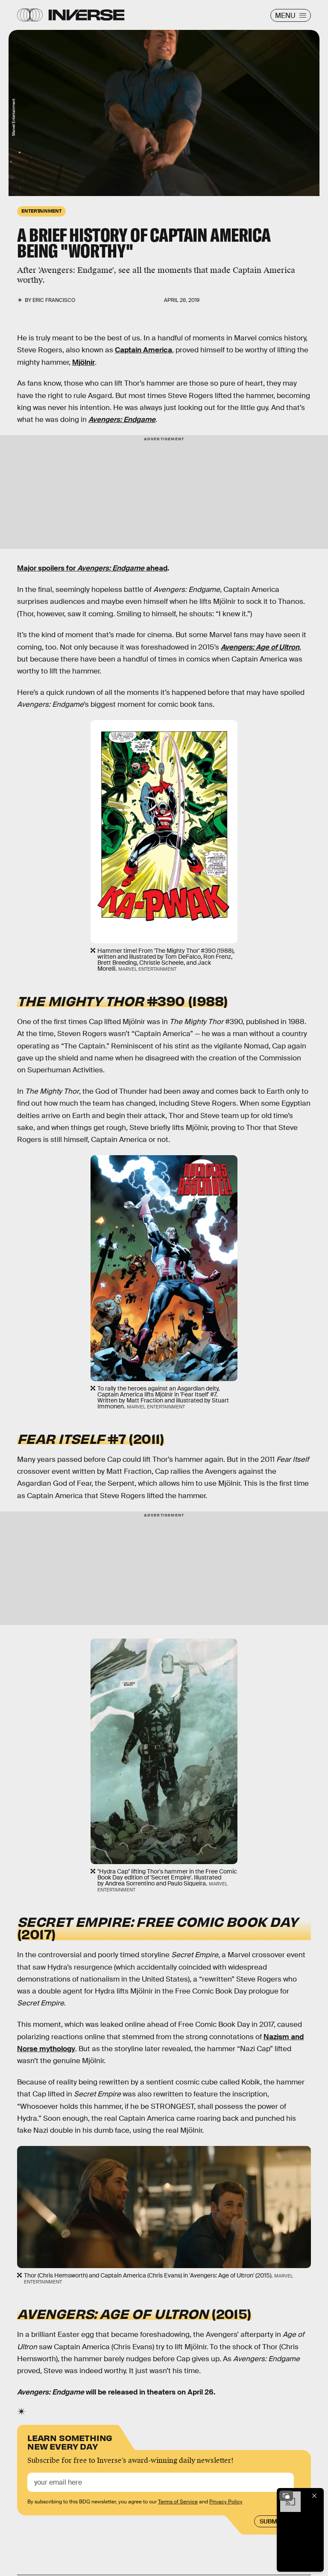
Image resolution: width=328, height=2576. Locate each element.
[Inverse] (86, 15)
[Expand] (286, 2496)
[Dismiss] (314, 2496)
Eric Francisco (54, 300)
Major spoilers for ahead (92, 568)
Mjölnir (83, 362)
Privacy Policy (226, 2502)
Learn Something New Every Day (70, 2441)
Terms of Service (178, 2502)
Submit (271, 2521)
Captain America (143, 350)
